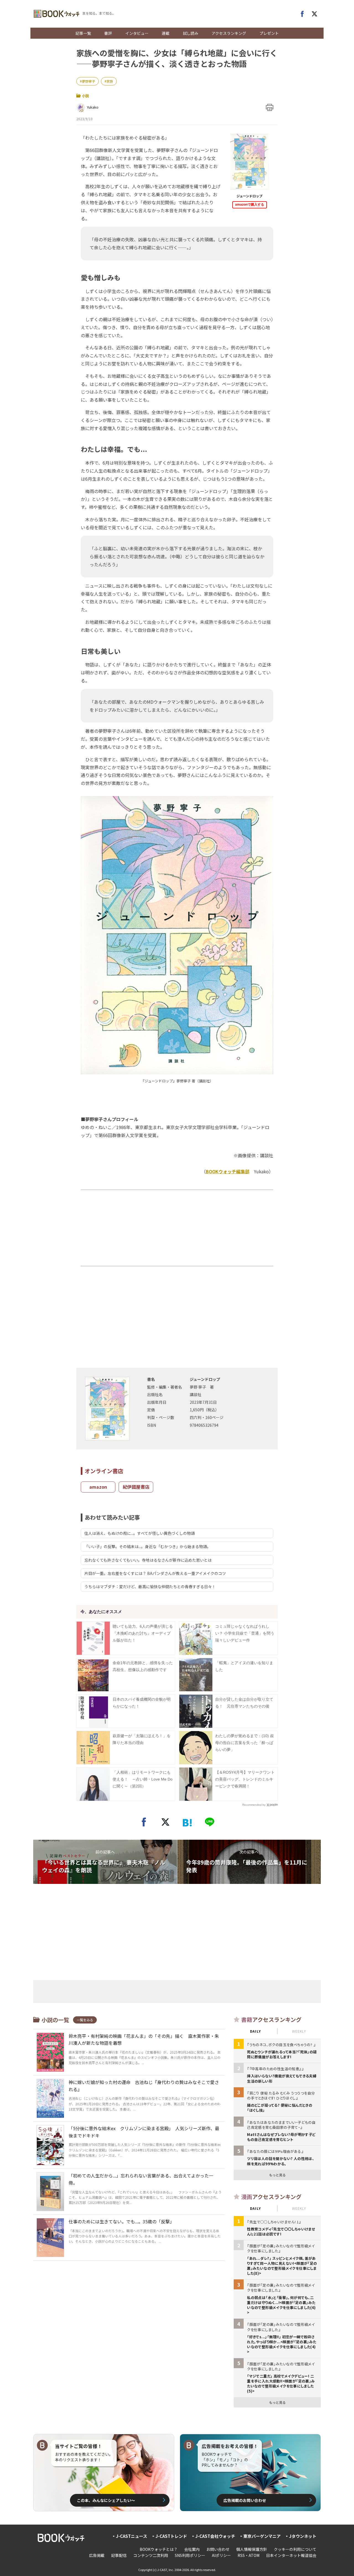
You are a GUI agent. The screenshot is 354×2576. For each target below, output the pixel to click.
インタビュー (137, 33)
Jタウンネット (303, 2536)
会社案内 (192, 2549)
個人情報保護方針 (252, 2549)
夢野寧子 (88, 81)
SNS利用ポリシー (190, 2555)
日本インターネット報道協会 (291, 2555)
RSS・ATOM (248, 2555)
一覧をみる (85, 2020)
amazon (98, 1487)
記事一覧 (83, 33)
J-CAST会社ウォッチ (215, 2536)
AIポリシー (221, 2555)
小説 (85, 96)
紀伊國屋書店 (136, 1487)
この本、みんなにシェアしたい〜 (106, 2500)
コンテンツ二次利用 (151, 2555)
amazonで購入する (250, 205)
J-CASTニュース (132, 2536)
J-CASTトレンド (171, 2536)
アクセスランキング (229, 33)
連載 (166, 33)
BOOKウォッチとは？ (159, 2549)
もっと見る (277, 2175)
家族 (110, 81)
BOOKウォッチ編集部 (228, 1171)
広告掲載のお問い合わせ (245, 2500)
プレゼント (269, 33)
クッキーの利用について (295, 2549)
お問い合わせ (218, 2549)
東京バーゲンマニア (262, 2536)
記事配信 (119, 2555)
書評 (108, 33)
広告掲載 (97, 2555)
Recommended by (254, 1805)
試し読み (191, 33)
